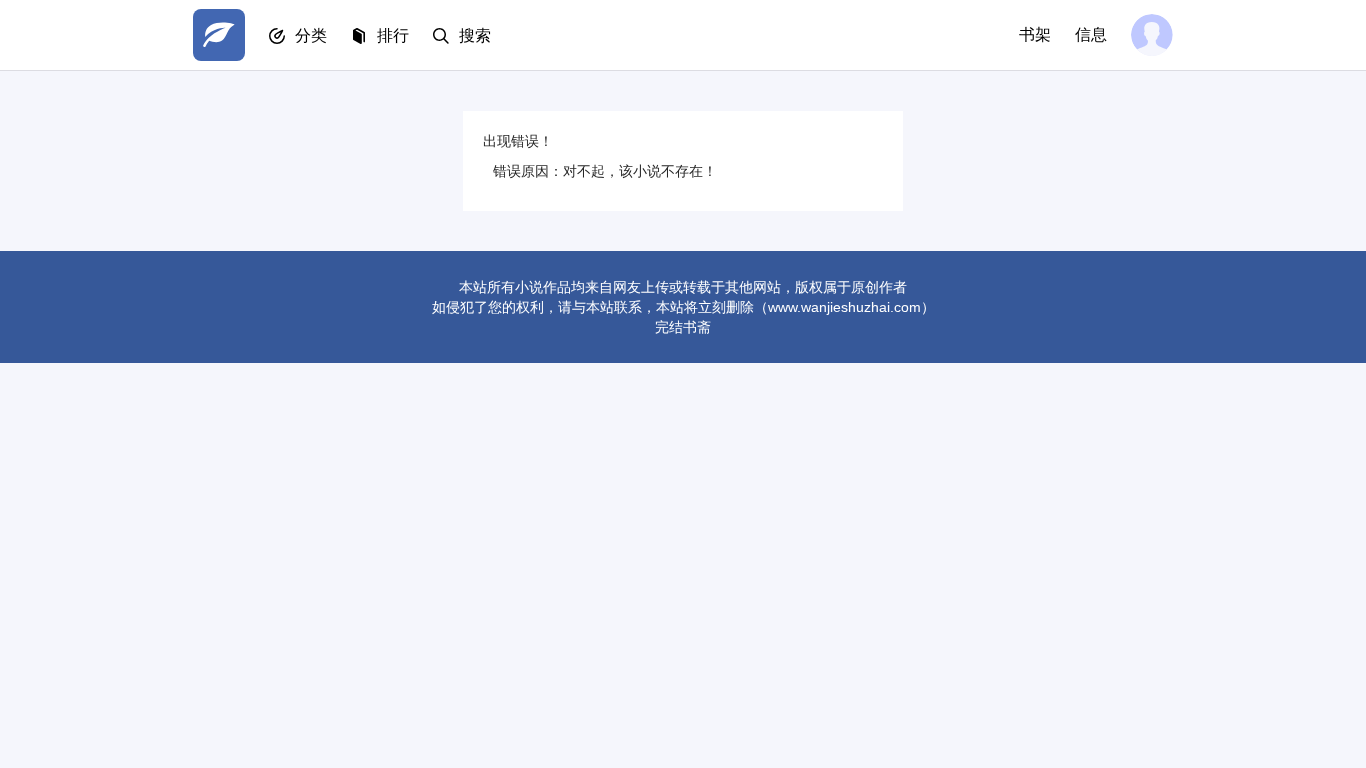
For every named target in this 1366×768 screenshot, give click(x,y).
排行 (393, 35)
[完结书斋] (219, 35)
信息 (1091, 34)
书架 (1035, 34)
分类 (311, 35)
